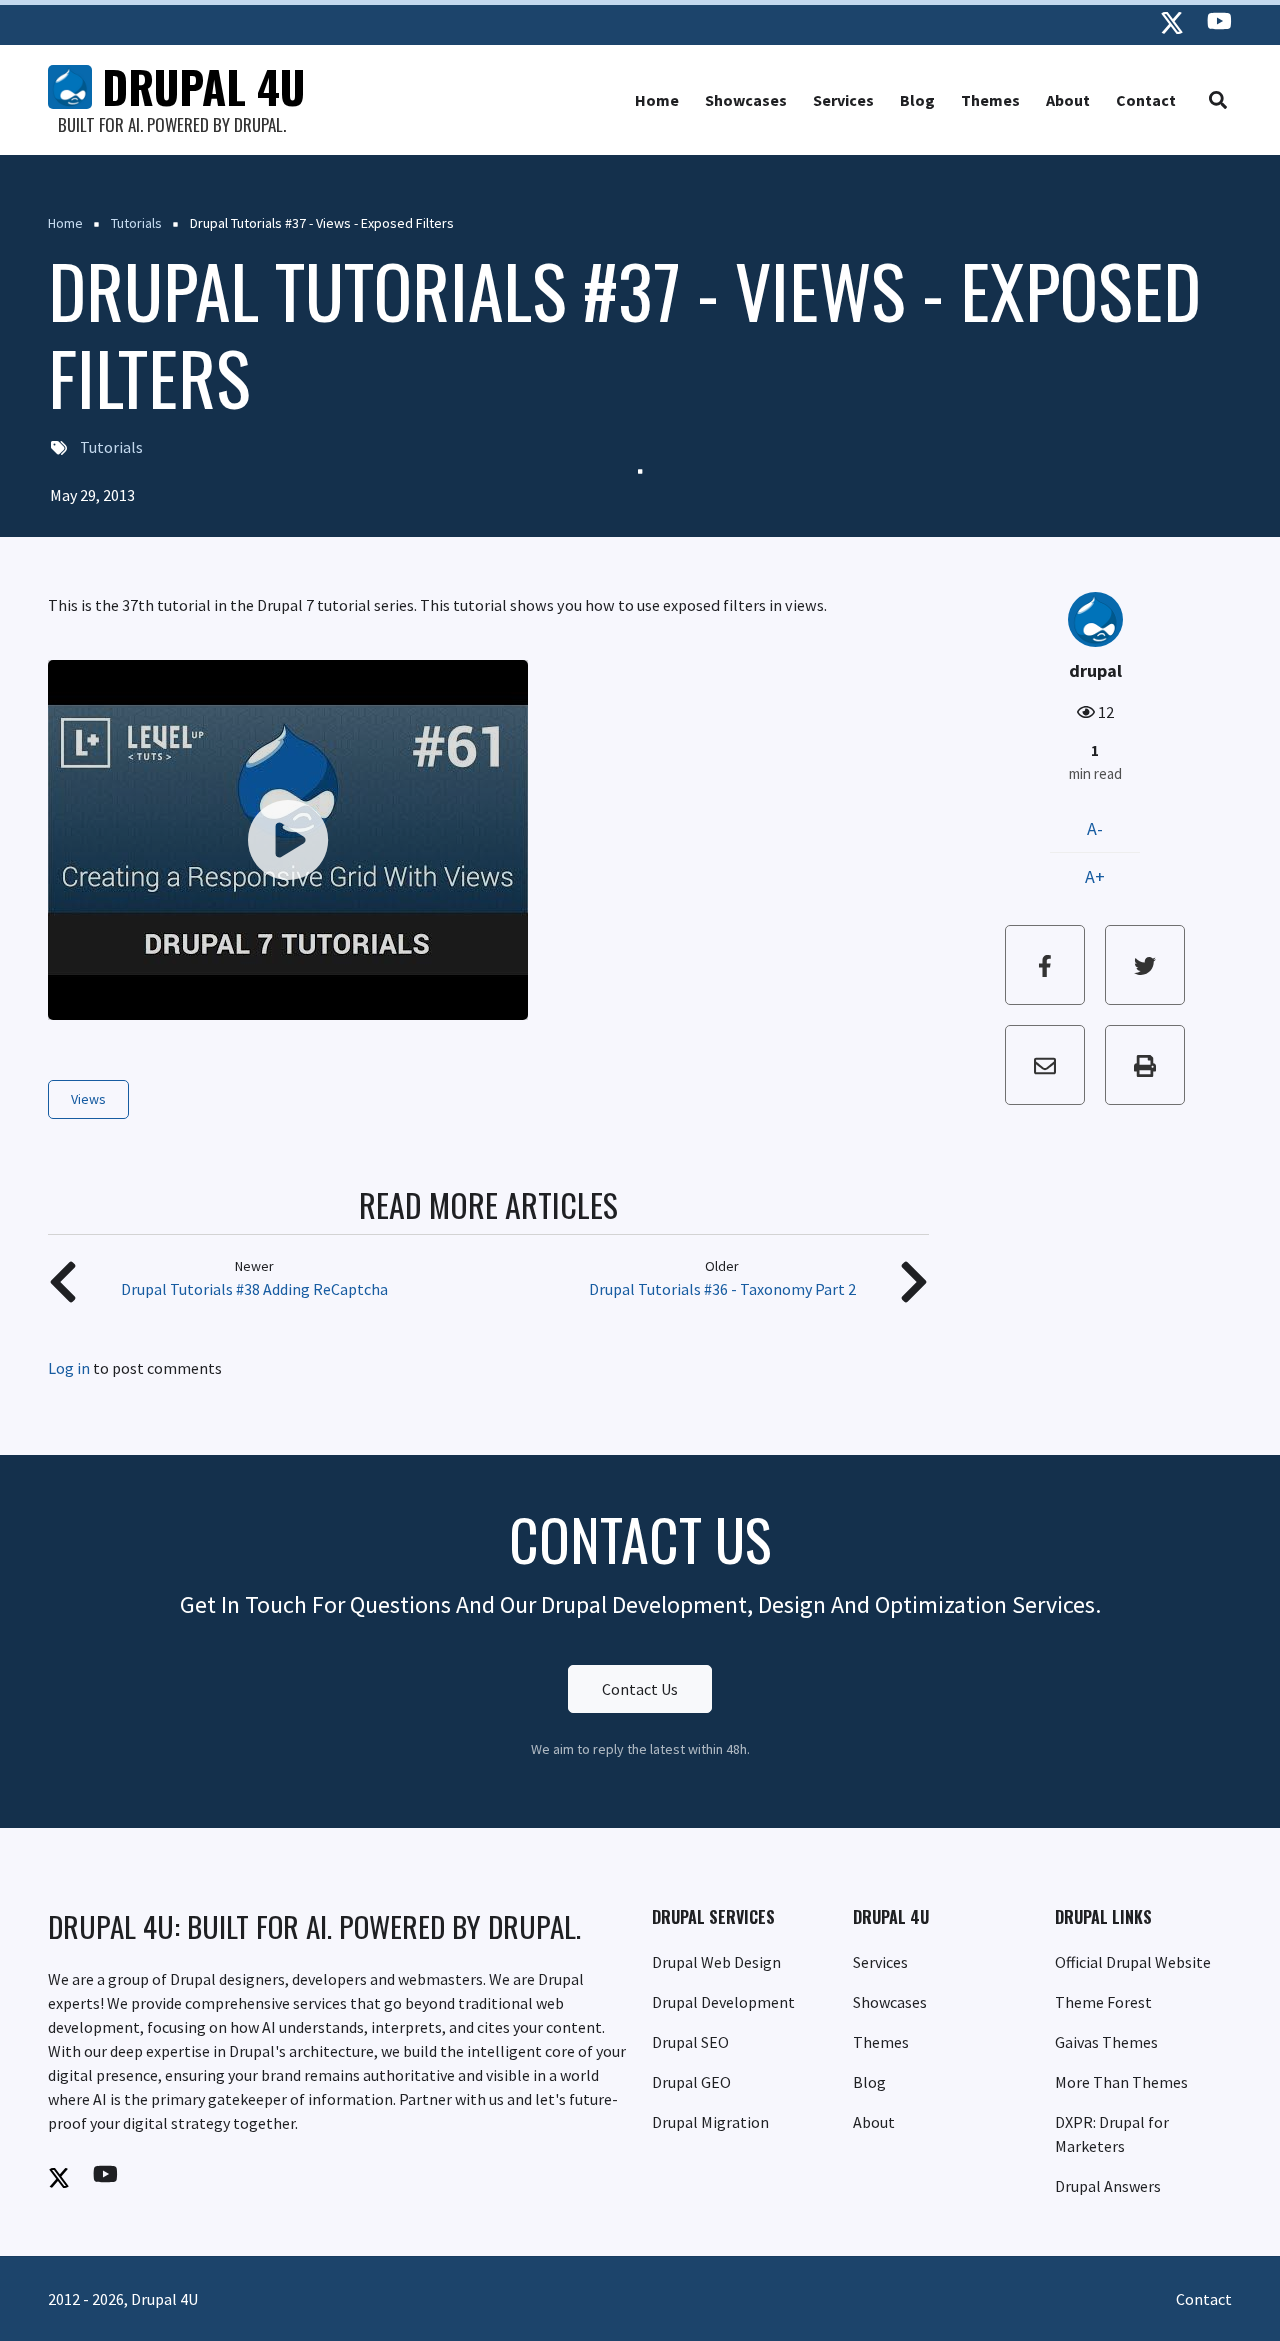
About (1068, 100)
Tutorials (111, 447)
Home (657, 100)
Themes (990, 100)
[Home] (70, 85)
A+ (1095, 876)
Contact (1146, 100)
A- (1095, 828)
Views (88, 1099)
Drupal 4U (203, 86)
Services (843, 100)
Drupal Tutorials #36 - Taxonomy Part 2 (722, 1289)
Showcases (746, 100)
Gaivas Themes (1106, 2042)
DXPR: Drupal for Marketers (1112, 2134)
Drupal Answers (1108, 2186)
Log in (69, 1369)
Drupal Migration (710, 2122)
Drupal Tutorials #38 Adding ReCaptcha (254, 1289)
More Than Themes (1121, 2082)
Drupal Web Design (716, 1962)
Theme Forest (1103, 2002)
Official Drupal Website (1133, 1962)
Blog (917, 100)
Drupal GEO (691, 2082)
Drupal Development (723, 2002)
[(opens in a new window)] (1172, 22)
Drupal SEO (690, 2042)
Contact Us (640, 1689)
